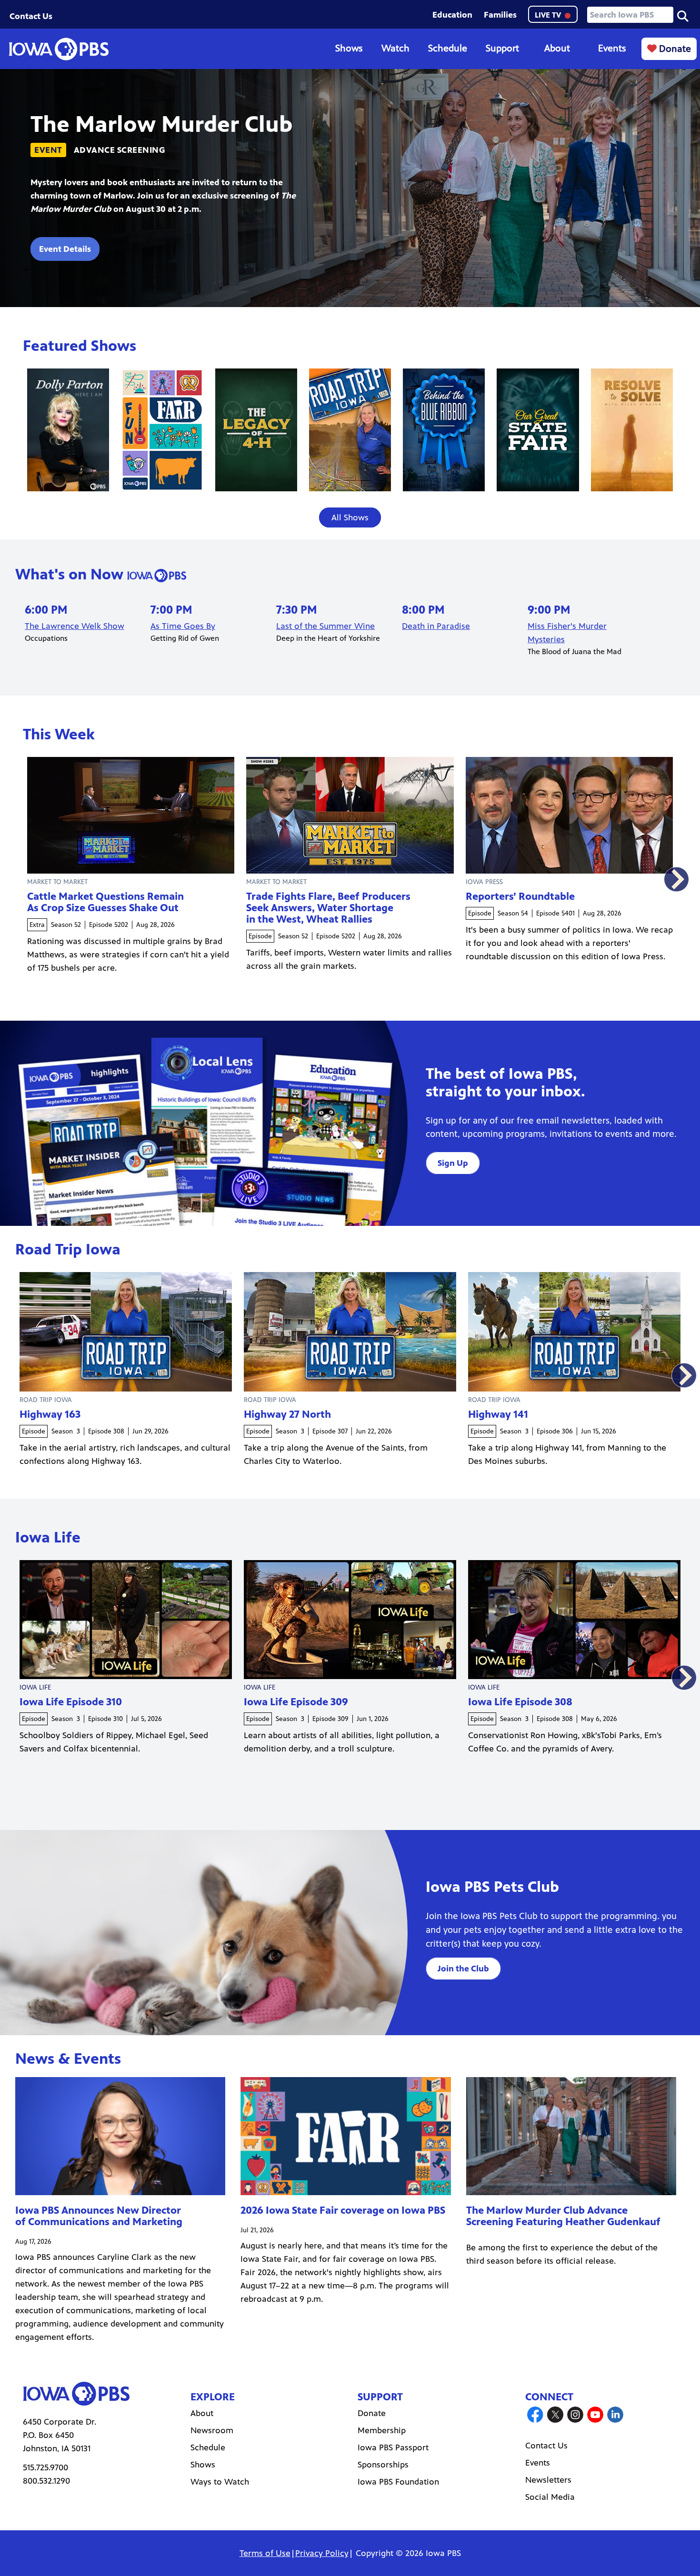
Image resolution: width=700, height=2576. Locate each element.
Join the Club (463, 1969)
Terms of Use (265, 2553)
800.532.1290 (46, 2481)
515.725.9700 (45, 2467)
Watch (395, 48)
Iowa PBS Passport (393, 2447)
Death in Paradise (436, 626)
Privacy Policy (322, 2553)
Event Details (65, 249)
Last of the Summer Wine (325, 626)
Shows (349, 48)
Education (452, 15)
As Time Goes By (183, 626)
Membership (382, 2430)
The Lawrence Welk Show (75, 626)
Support (502, 48)
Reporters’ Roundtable (520, 896)
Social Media (550, 2497)
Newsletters (548, 2480)
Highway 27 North (287, 1414)
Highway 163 (50, 1414)
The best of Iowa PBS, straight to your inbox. (505, 1083)
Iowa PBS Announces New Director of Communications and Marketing (99, 2216)
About (557, 48)
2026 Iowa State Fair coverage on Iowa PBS (343, 2210)
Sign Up (453, 1163)
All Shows (350, 517)
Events (612, 48)
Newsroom (212, 2430)
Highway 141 (498, 1414)
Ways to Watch (220, 2482)
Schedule (448, 48)
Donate (674, 49)
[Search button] (683, 15)
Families (500, 15)
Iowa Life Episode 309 (296, 1702)
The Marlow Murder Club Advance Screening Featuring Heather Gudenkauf (563, 2216)
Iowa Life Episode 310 (71, 1702)
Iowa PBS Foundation (398, 2482)
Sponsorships (383, 2465)
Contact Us (31, 16)
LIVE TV (549, 15)
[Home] (59, 49)
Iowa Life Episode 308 (520, 1702)
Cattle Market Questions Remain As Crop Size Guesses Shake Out (105, 902)
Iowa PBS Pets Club (492, 1887)
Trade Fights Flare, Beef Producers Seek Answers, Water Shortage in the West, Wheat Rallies (328, 908)
